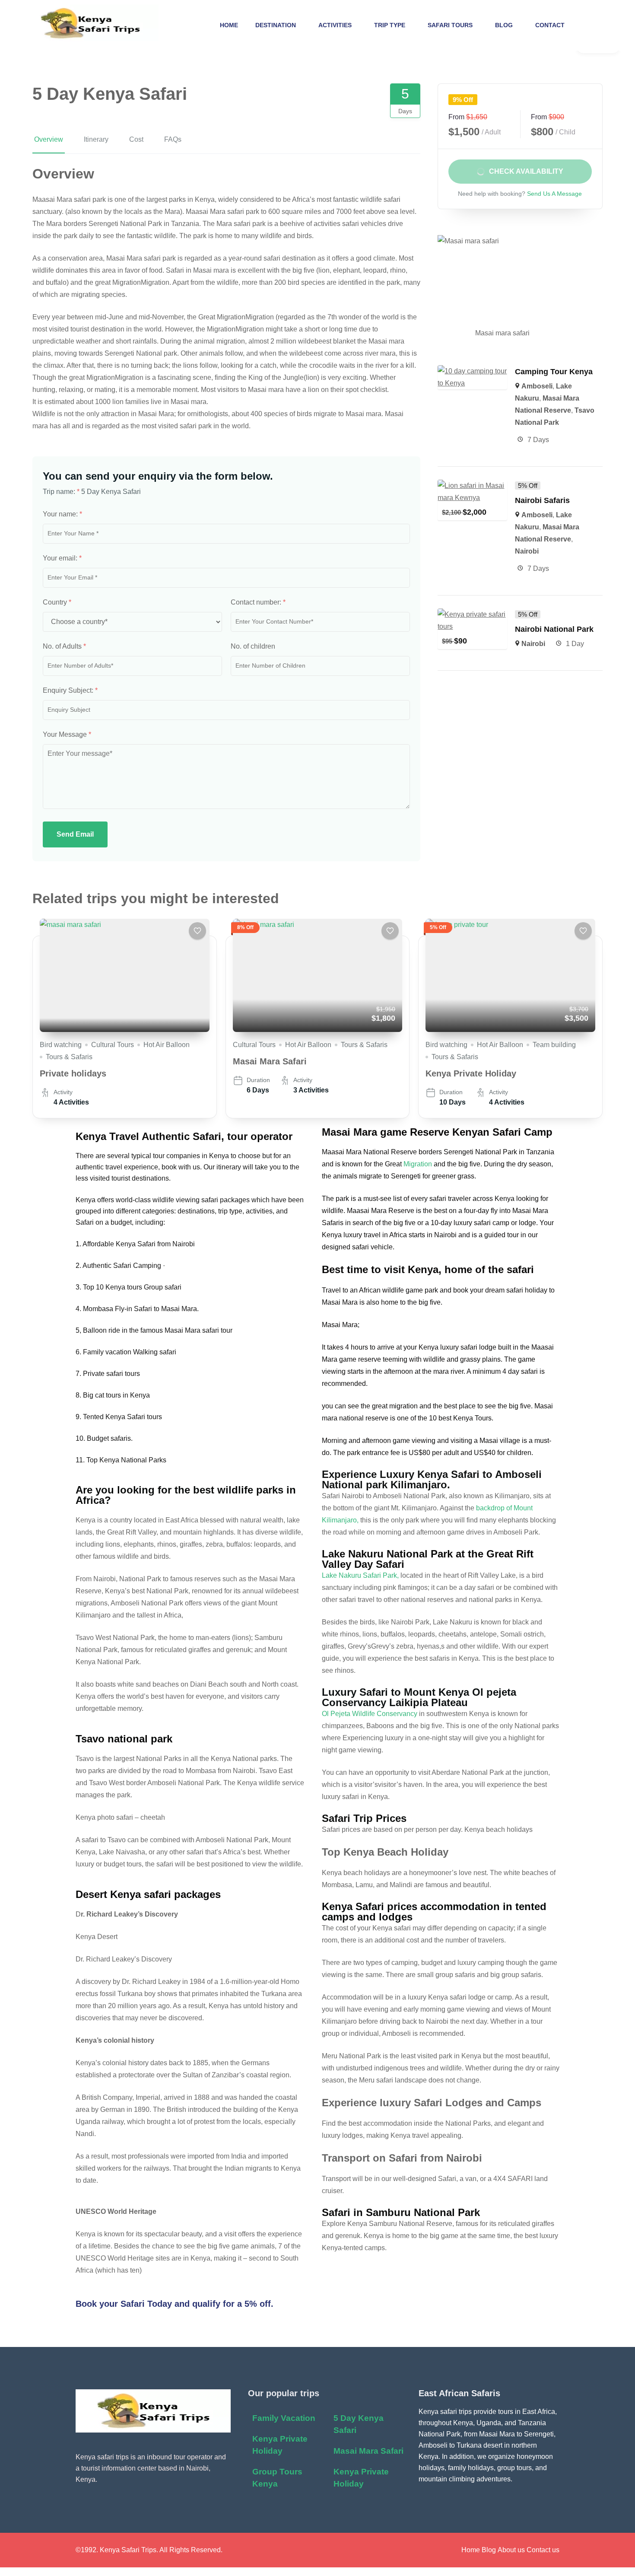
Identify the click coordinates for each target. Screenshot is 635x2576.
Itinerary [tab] (96, 139)
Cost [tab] (136, 139)
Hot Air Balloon (167, 1045)
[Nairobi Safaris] (472, 486)
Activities (335, 25)
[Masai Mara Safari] (318, 975)
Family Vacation (284, 2418)
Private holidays (73, 1073)
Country (57, 602)
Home (229, 25)
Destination (276, 25)
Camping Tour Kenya (554, 372)
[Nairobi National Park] (472, 614)
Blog (504, 25)
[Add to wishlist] (197, 931)
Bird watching (61, 1045)
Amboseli (537, 386)
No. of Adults (64, 646)
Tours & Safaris (69, 1057)
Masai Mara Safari (270, 1061)
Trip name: (61, 492)
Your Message (67, 734)
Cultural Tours (113, 1045)
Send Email (75, 834)
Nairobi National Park (554, 629)
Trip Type (390, 25)
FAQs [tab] (173, 139)
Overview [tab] (49, 139)
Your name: (62, 514)
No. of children (253, 646)
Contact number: (258, 602)
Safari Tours (450, 25)
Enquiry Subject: (70, 690)
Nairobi (527, 551)
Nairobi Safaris (543, 500)
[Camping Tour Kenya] (472, 371)
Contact (550, 25)
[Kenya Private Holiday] (510, 975)
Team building (554, 1045)
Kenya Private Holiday (471, 1073)
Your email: (62, 558)
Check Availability (526, 171)
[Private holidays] (125, 975)
